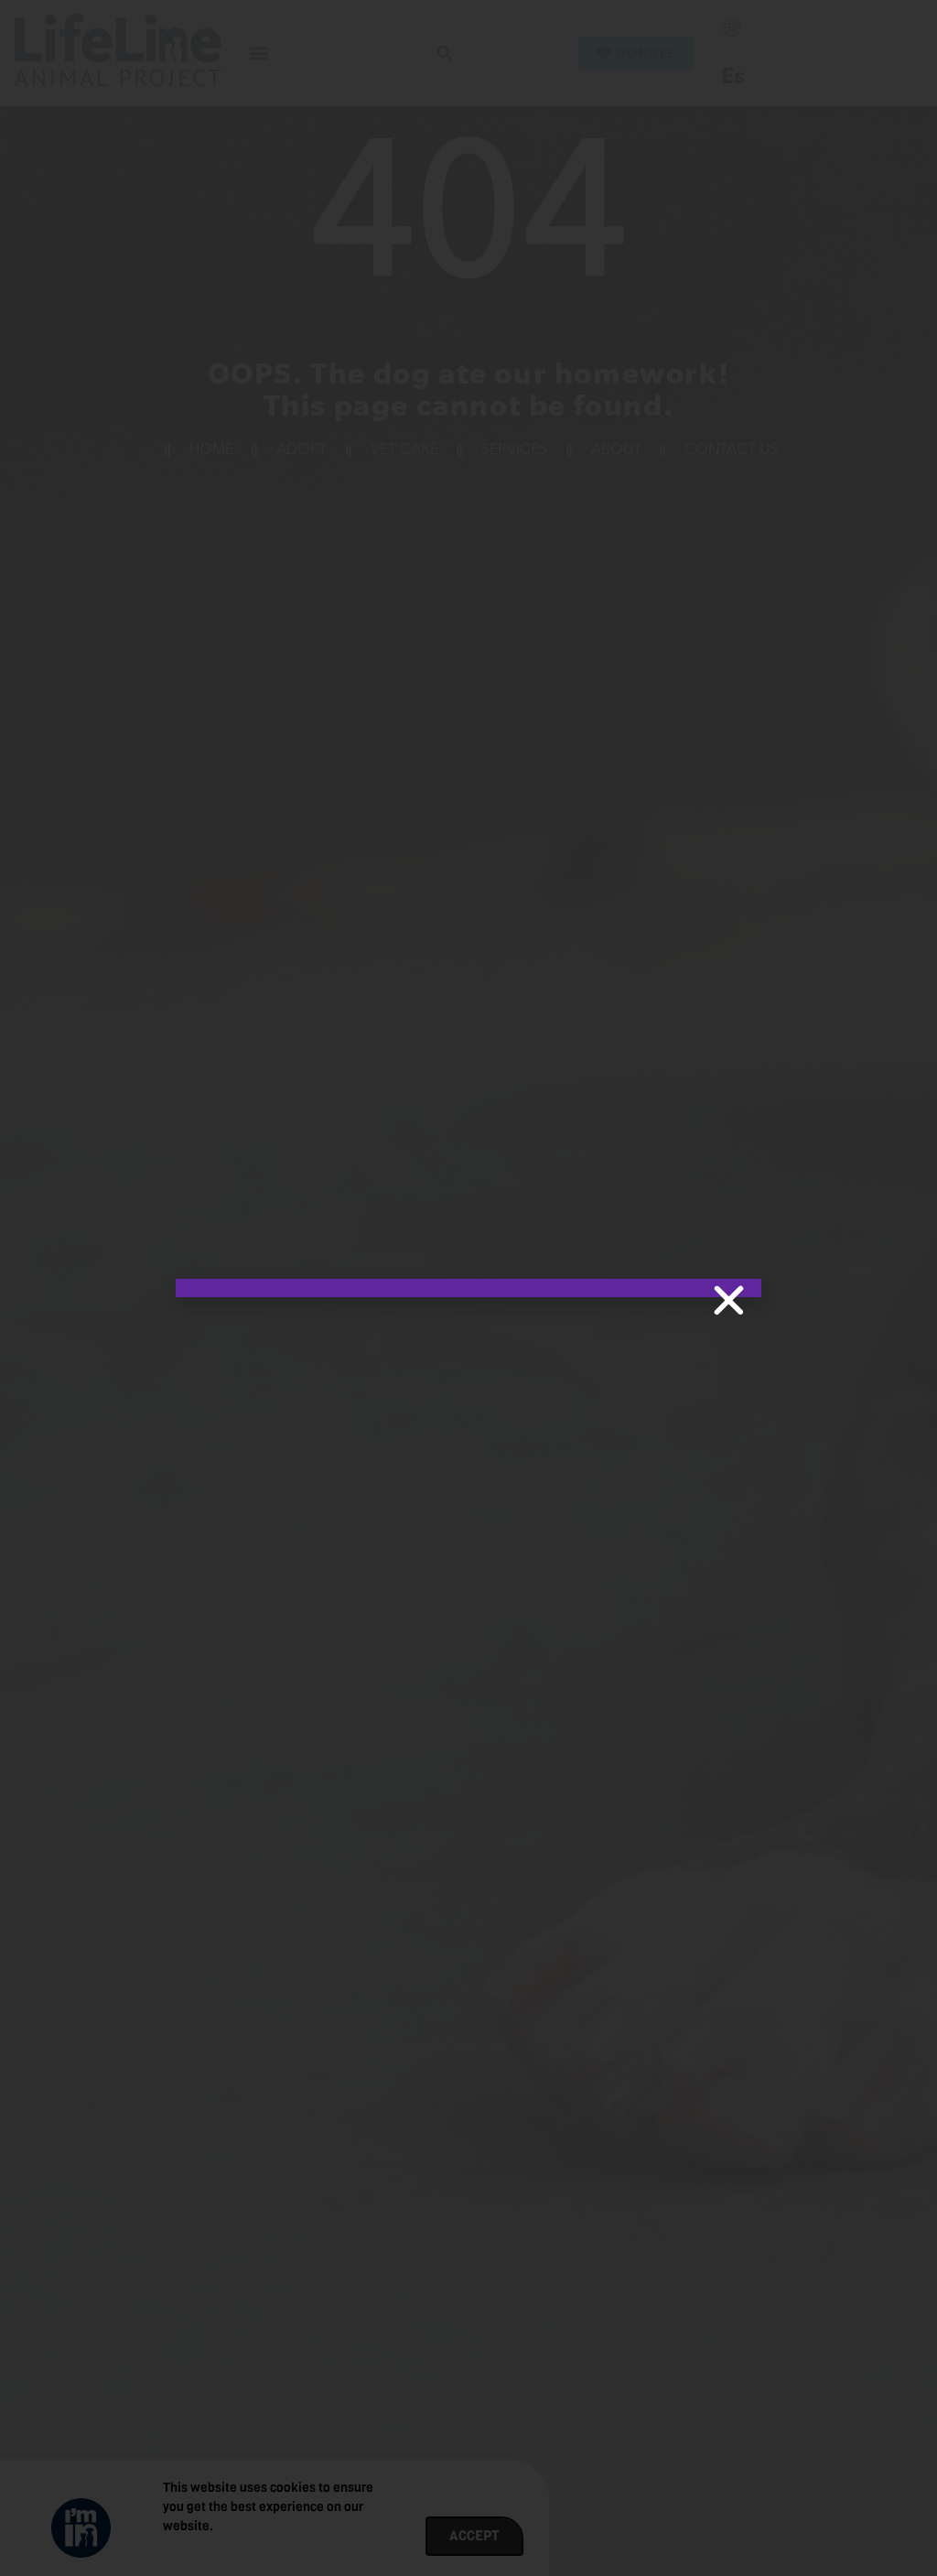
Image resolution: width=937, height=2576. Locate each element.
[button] (729, 1300)
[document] (468, 1288)
